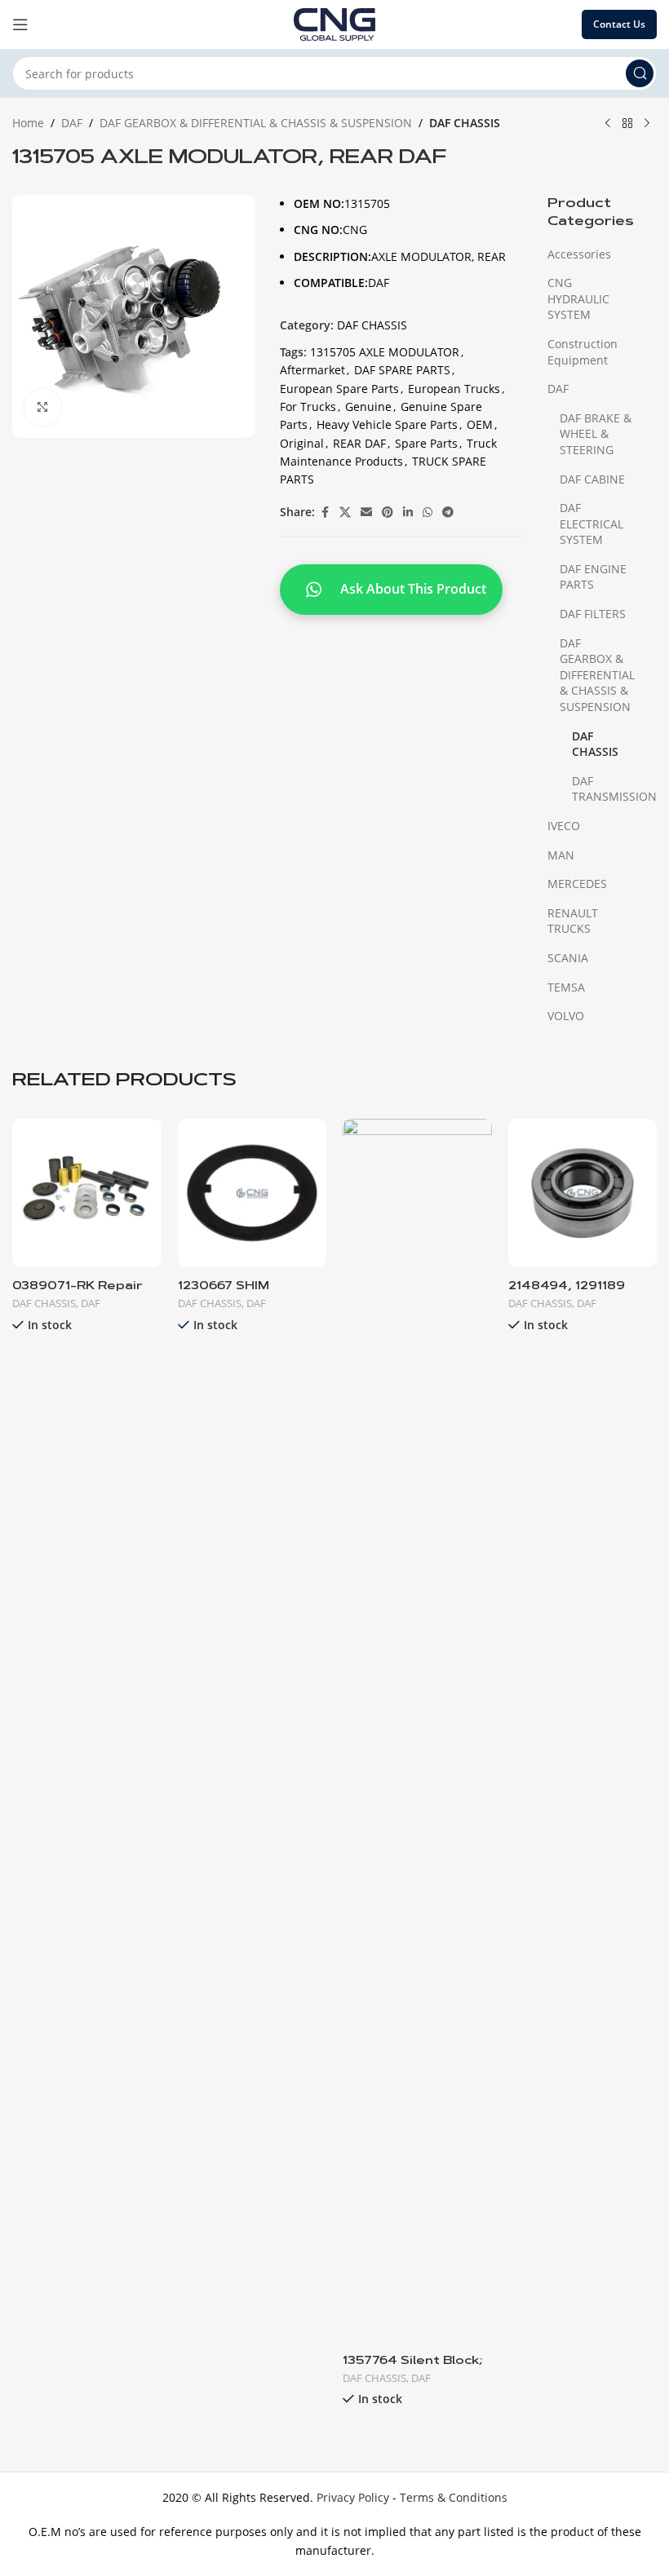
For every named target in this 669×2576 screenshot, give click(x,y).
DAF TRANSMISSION (604, 789)
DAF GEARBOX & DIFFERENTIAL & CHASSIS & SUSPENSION (256, 123)
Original (302, 443)
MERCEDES (577, 884)
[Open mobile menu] (20, 24)
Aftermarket (312, 370)
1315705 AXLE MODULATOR (385, 352)
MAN (561, 855)
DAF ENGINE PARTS (593, 577)
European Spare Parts (339, 389)
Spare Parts (426, 443)
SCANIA (568, 958)
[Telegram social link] (448, 513)
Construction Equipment (583, 352)
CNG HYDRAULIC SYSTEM (578, 298)
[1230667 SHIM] (253, 1193)
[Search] (640, 73)
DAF (72, 123)
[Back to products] (627, 124)
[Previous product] (608, 124)
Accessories (579, 254)
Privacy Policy (353, 2497)
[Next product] (647, 124)
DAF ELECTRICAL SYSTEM (591, 524)
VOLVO (566, 1016)
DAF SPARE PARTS (402, 370)
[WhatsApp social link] (428, 513)
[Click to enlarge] (43, 407)
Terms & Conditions (454, 2497)
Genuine (368, 407)
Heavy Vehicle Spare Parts (387, 424)
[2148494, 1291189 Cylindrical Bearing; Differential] (583, 1193)
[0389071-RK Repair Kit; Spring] (87, 1193)
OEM (480, 424)
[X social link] (345, 513)
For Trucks (308, 407)
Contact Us (619, 24)
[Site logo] (334, 23)
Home (28, 123)
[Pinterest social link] (388, 513)
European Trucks (454, 389)
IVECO (564, 826)
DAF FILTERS (593, 614)
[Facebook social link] (325, 513)
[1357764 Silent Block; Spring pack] (417, 1730)
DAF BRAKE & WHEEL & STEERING (596, 434)
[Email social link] (366, 513)
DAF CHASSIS (465, 123)
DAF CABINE (592, 479)
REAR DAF (359, 443)
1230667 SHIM (224, 1287)
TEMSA (566, 987)
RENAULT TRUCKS (573, 921)
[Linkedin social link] (408, 513)
